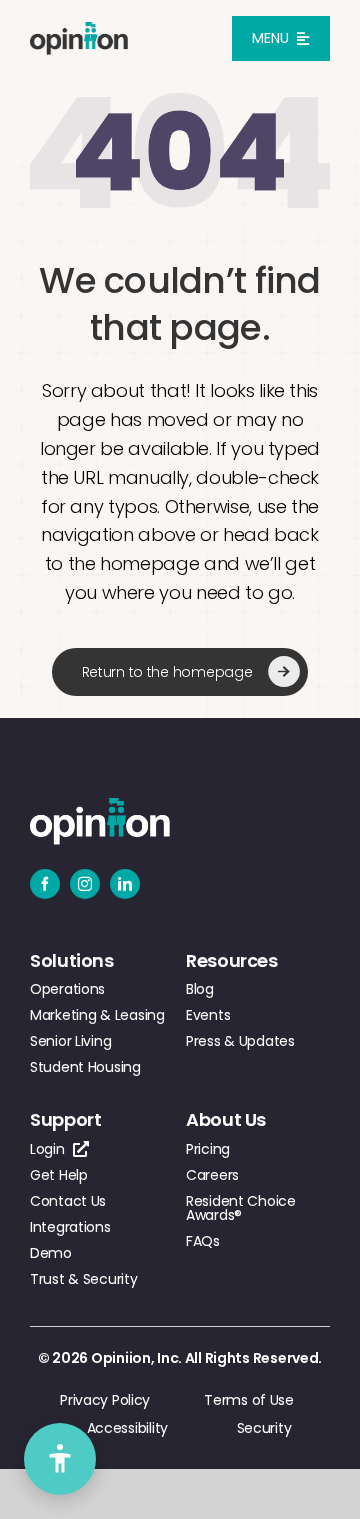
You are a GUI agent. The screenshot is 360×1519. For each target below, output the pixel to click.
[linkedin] (125, 884)
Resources (232, 960)
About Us (226, 1119)
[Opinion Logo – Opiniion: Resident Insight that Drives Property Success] (79, 30)
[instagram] (85, 884)
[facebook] (45, 884)
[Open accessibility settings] (60, 1459)
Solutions (72, 960)
